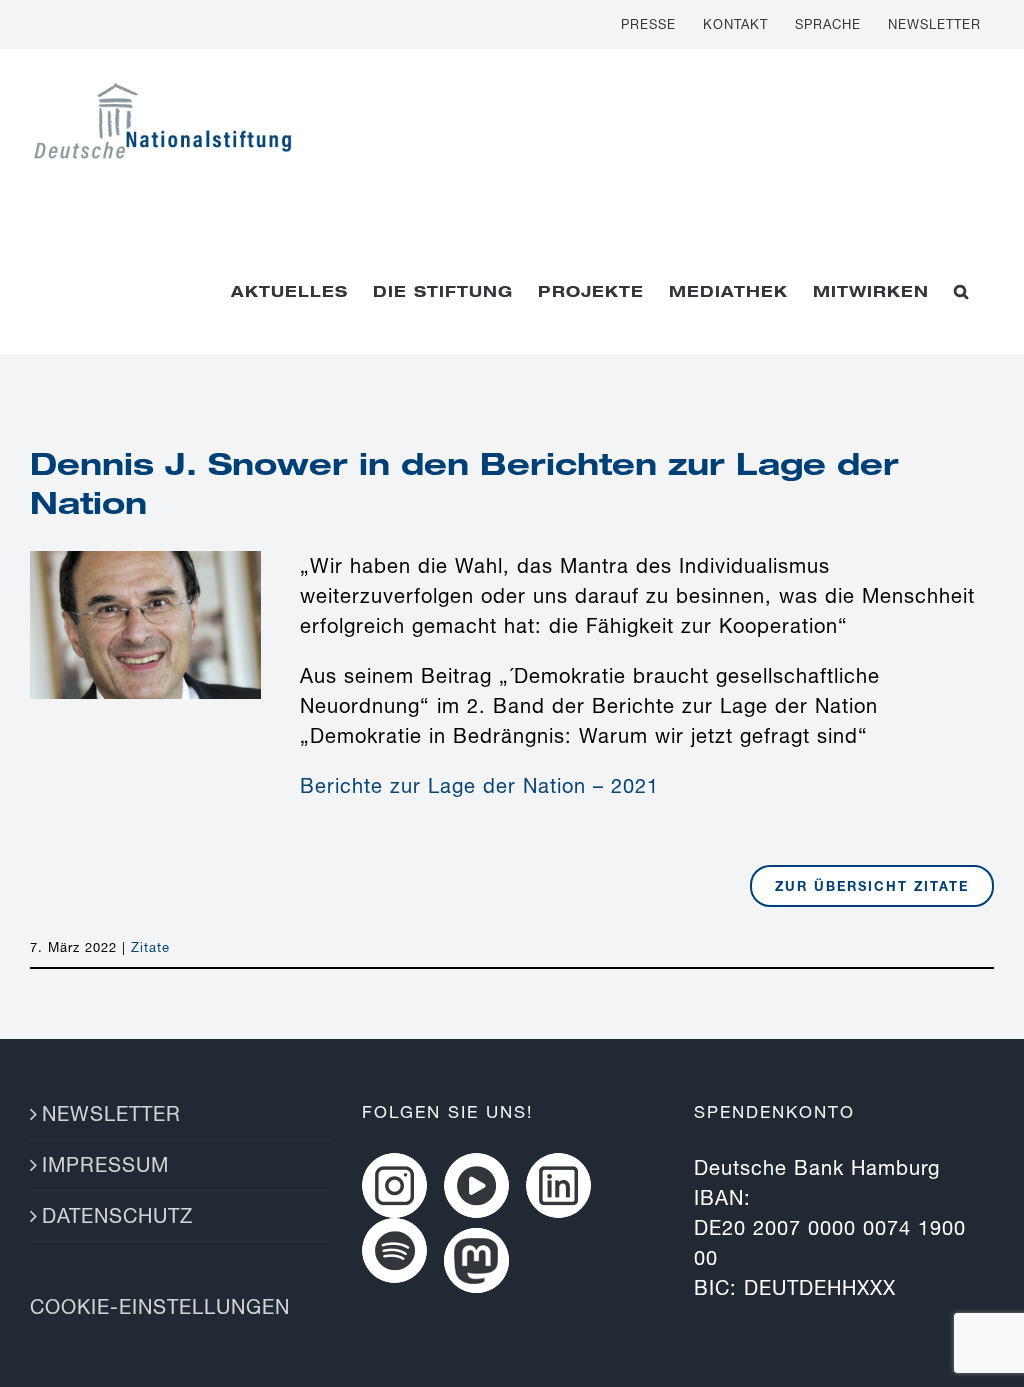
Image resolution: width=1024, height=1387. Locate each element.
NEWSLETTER (111, 1113)
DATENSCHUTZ (117, 1215)
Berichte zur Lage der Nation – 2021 (479, 785)
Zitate (150, 947)
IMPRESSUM (105, 1164)
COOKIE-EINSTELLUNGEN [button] (160, 1306)
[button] (961, 291)
